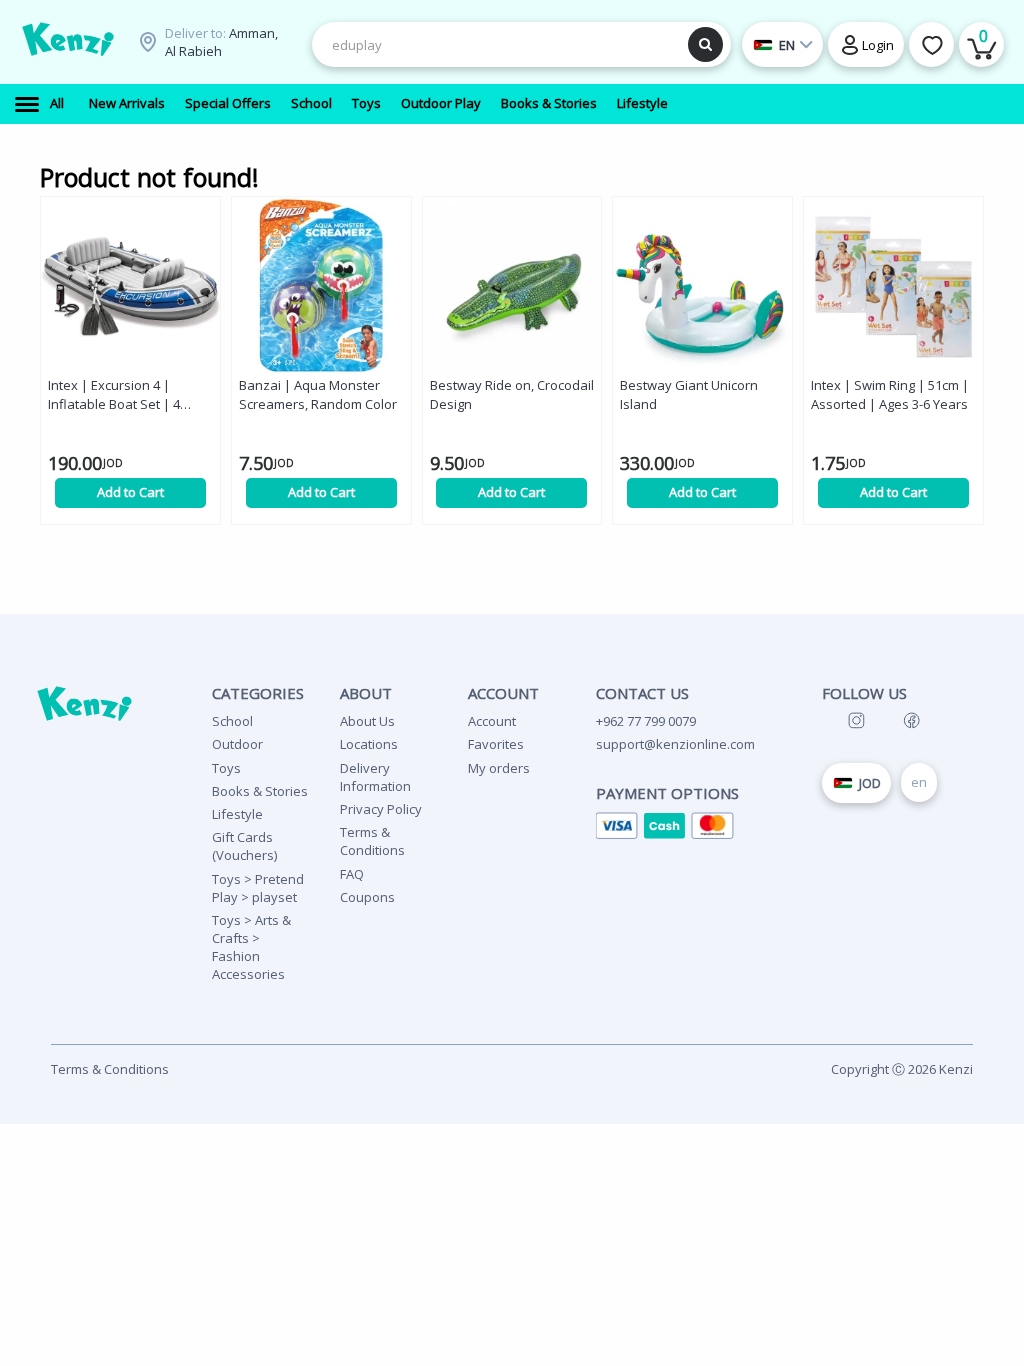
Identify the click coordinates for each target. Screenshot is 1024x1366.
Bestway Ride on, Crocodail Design (512, 394)
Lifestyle (237, 814)
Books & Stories (260, 791)
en (919, 782)
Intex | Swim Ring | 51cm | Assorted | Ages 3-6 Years (890, 394)
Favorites (496, 744)
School (232, 721)
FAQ (352, 874)
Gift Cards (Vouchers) (244, 846)
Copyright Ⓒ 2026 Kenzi (902, 1069)
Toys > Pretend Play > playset (258, 888)
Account (492, 721)
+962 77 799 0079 (646, 721)
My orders (499, 768)
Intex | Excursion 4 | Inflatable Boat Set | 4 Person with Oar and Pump (129, 395)
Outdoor (237, 744)
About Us (367, 721)
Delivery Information (375, 777)
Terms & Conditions (372, 841)
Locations (369, 744)
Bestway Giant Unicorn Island (689, 394)
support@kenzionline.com (675, 744)
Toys (226, 768)
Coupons (367, 897)
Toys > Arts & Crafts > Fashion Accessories (251, 947)
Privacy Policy (381, 809)
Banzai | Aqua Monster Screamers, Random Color (318, 394)
